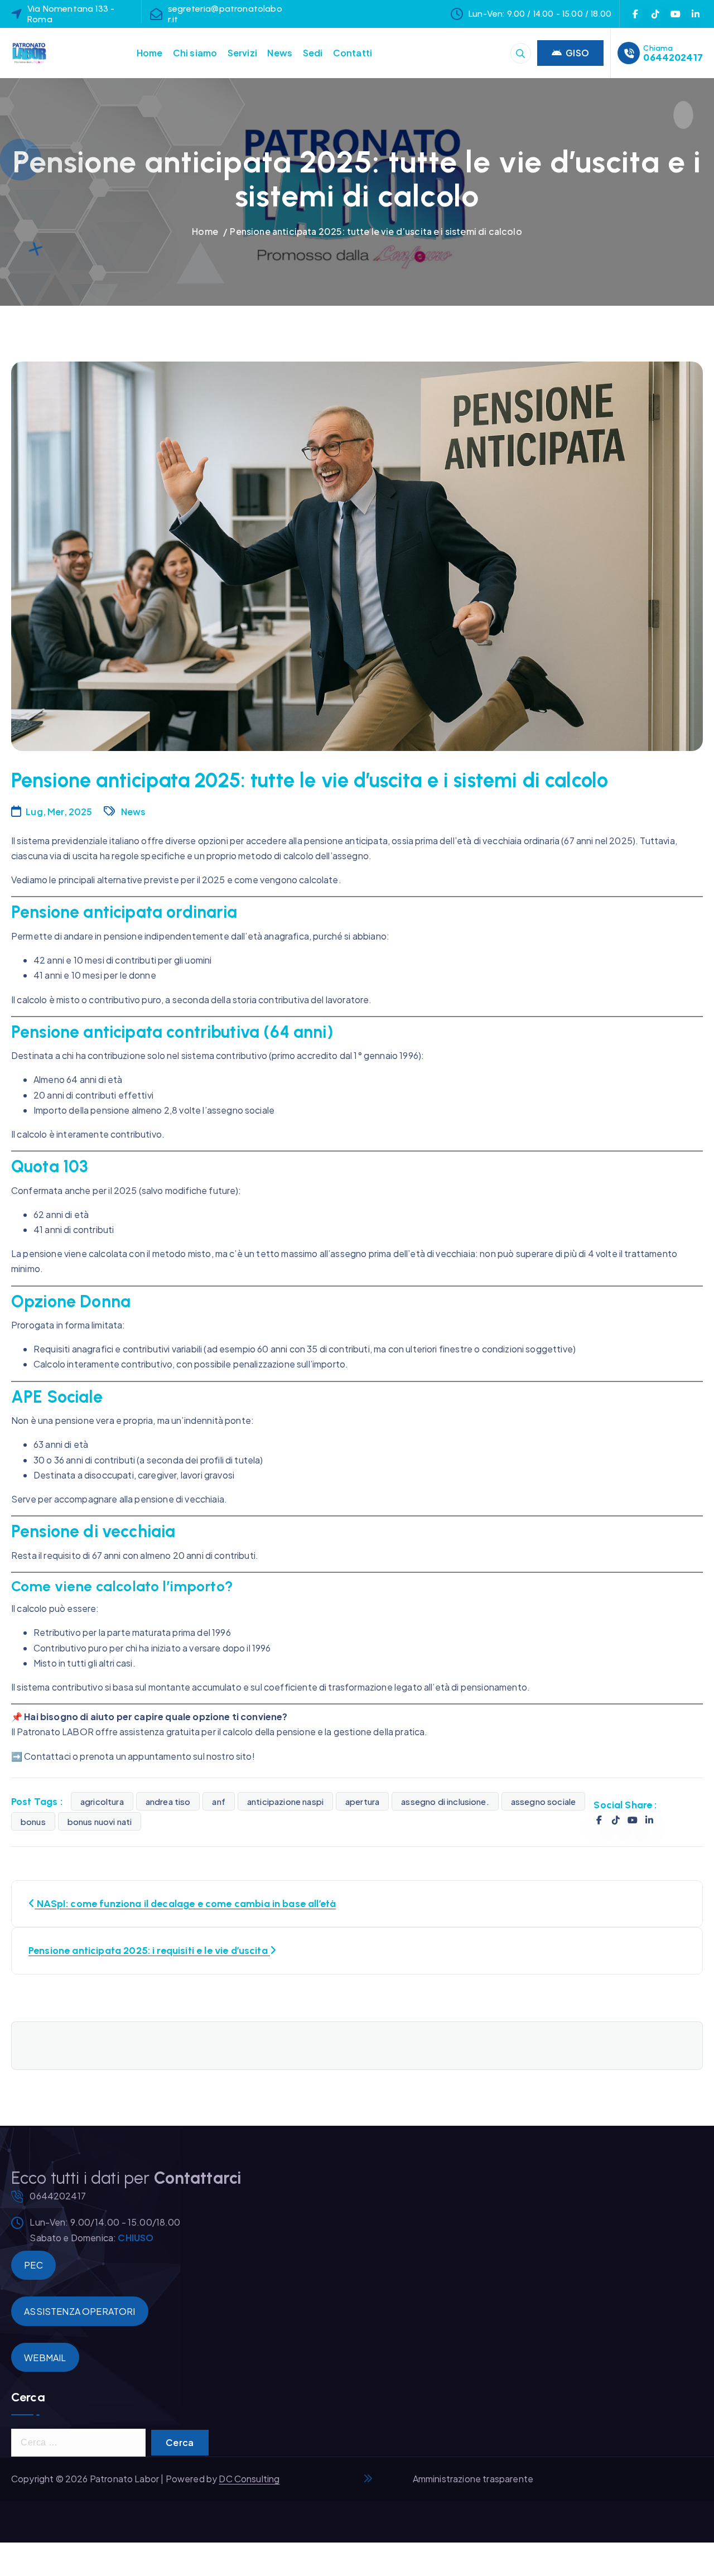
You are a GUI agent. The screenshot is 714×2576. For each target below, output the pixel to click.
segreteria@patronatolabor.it (225, 14)
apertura (362, 1801)
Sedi (313, 53)
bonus (33, 1821)
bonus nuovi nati (100, 1821)
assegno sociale (543, 1801)
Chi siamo (195, 53)
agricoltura (102, 1801)
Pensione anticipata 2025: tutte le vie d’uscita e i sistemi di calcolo (376, 231)
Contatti (353, 53)
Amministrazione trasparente (473, 2479)
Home (150, 53)
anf (218, 1801)
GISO (577, 53)
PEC (33, 2265)
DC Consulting (249, 2479)
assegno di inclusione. (445, 1801)
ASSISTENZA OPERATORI (79, 2311)
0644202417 (673, 57)
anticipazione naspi (285, 1801)
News (280, 53)
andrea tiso (168, 1801)
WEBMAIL (45, 2358)
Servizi (242, 53)
